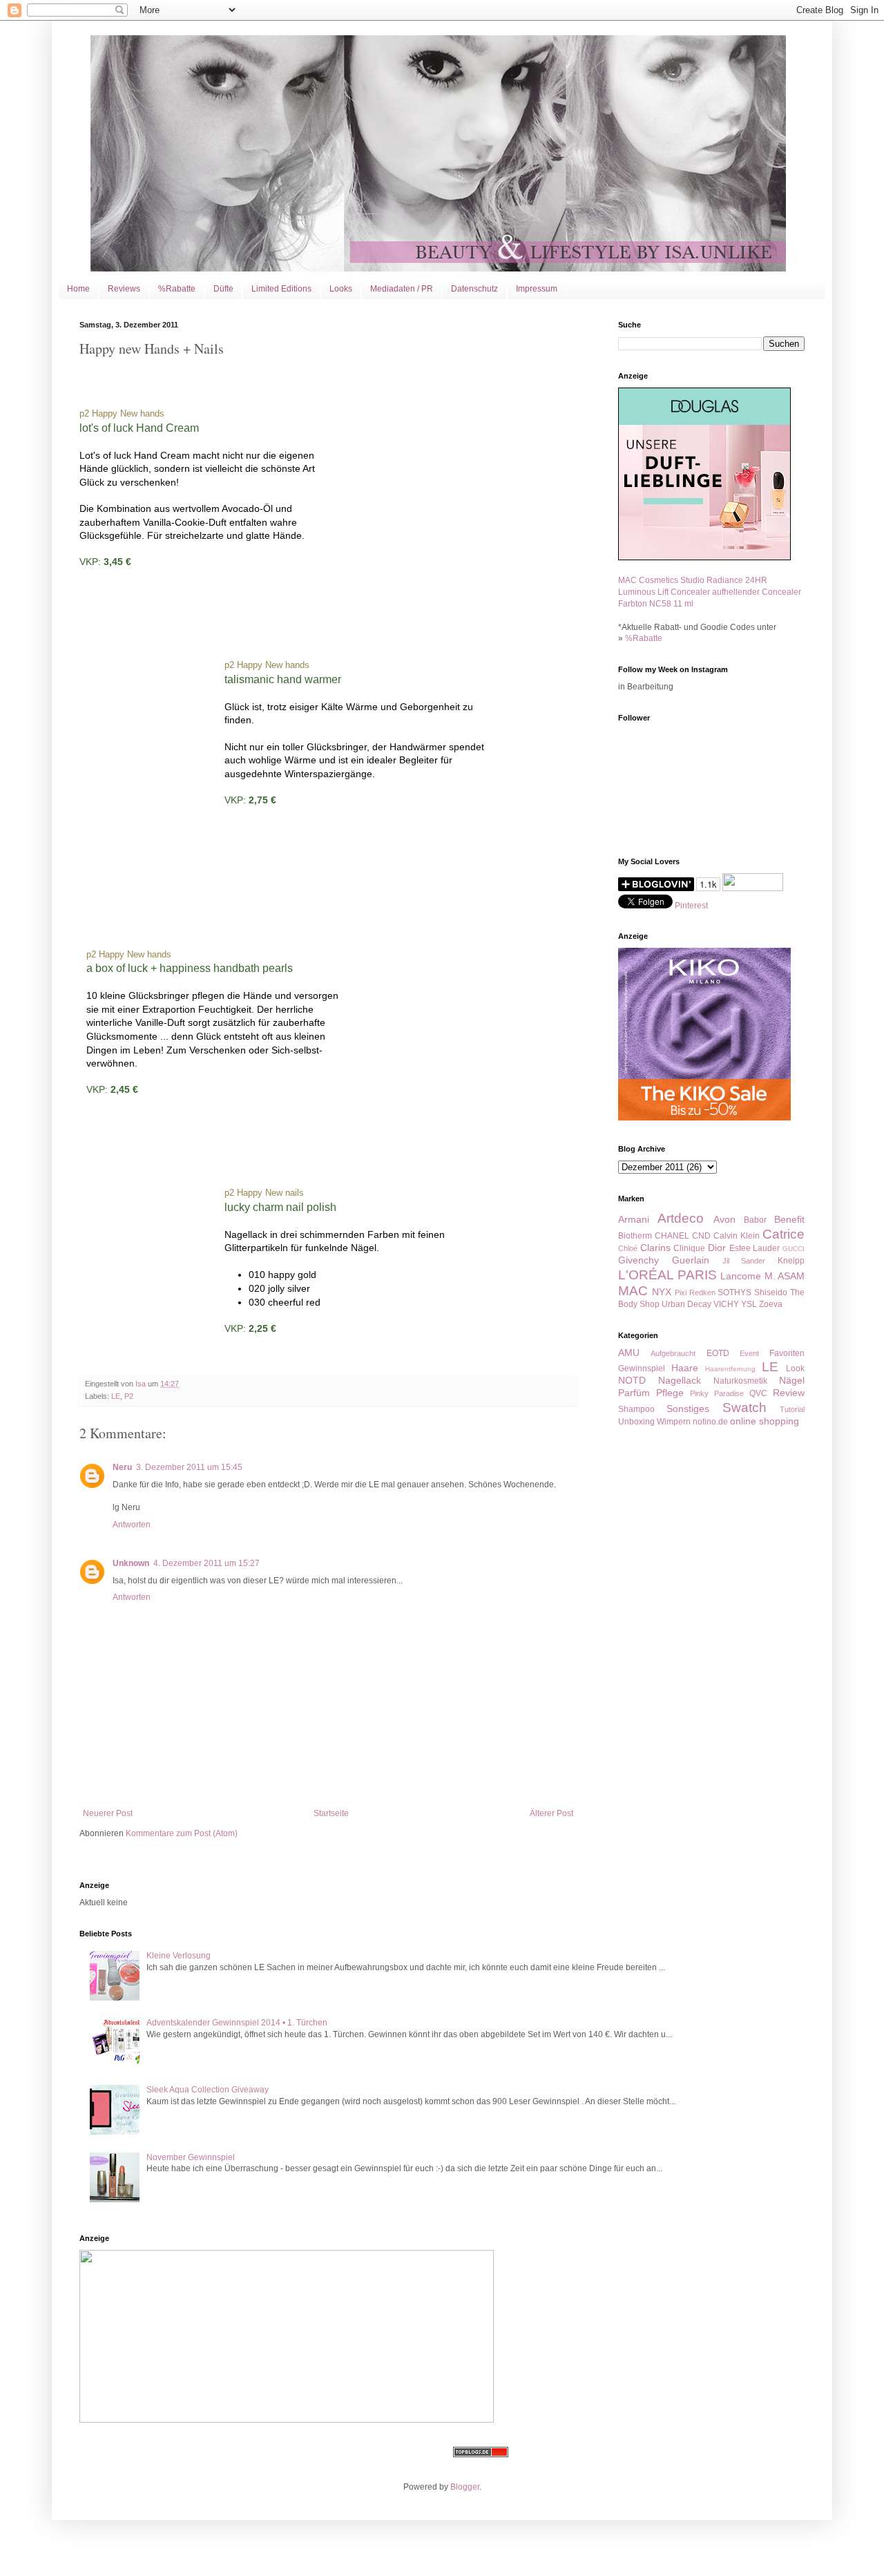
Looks (341, 289)
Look (795, 1368)
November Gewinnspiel (191, 2157)
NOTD (632, 1380)
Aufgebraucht (673, 1353)
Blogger (465, 2487)
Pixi (681, 1292)
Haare (685, 1368)
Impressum (537, 289)
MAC (633, 1291)
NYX (662, 1292)
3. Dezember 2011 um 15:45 (189, 1467)
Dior (717, 1248)
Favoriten (787, 1353)
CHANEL (672, 1236)
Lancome (741, 1276)
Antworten (132, 1525)
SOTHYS (734, 1292)
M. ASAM (785, 1276)
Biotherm (635, 1236)
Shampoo (636, 1409)
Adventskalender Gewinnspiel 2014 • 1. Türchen (237, 2023)
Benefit (789, 1219)
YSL (749, 1304)
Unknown (131, 1563)
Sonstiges (688, 1409)
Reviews (124, 289)
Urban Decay (686, 1304)
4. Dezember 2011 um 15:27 (206, 1563)
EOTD (718, 1353)
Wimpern (674, 1422)
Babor (755, 1220)
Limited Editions (281, 289)
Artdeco (681, 1218)
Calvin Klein (737, 1236)
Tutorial (792, 1409)
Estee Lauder (755, 1248)
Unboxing (636, 1422)
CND (701, 1236)
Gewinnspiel (642, 1368)
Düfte (223, 289)
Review (789, 1393)
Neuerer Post (108, 1813)
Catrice (784, 1234)
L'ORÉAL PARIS (667, 1275)
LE (116, 1396)
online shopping (765, 1421)
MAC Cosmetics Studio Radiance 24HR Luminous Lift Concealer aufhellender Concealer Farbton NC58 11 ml (710, 592)
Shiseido (771, 1292)
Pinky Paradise (717, 1393)
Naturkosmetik (740, 1381)
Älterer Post (551, 1813)
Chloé (628, 1248)
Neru (122, 1467)
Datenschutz (474, 289)
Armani (634, 1219)
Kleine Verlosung (179, 1956)
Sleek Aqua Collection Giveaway (208, 2090)
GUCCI (794, 1249)
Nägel (792, 1380)
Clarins (655, 1248)
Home (78, 289)
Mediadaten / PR (402, 289)
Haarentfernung (730, 1369)
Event (749, 1353)
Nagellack (680, 1380)
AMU (629, 1353)
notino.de (710, 1422)
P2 (129, 1396)
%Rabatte (177, 289)
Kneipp (791, 1261)
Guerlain (691, 1260)
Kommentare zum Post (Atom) (182, 1833)
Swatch (744, 1408)
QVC (758, 1393)
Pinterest (691, 906)
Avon (724, 1219)
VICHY (726, 1304)
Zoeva (771, 1304)
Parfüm (634, 1393)
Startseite (331, 1813)
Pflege (670, 1393)
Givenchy (638, 1260)
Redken (702, 1292)
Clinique (689, 1248)
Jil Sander (744, 1261)
